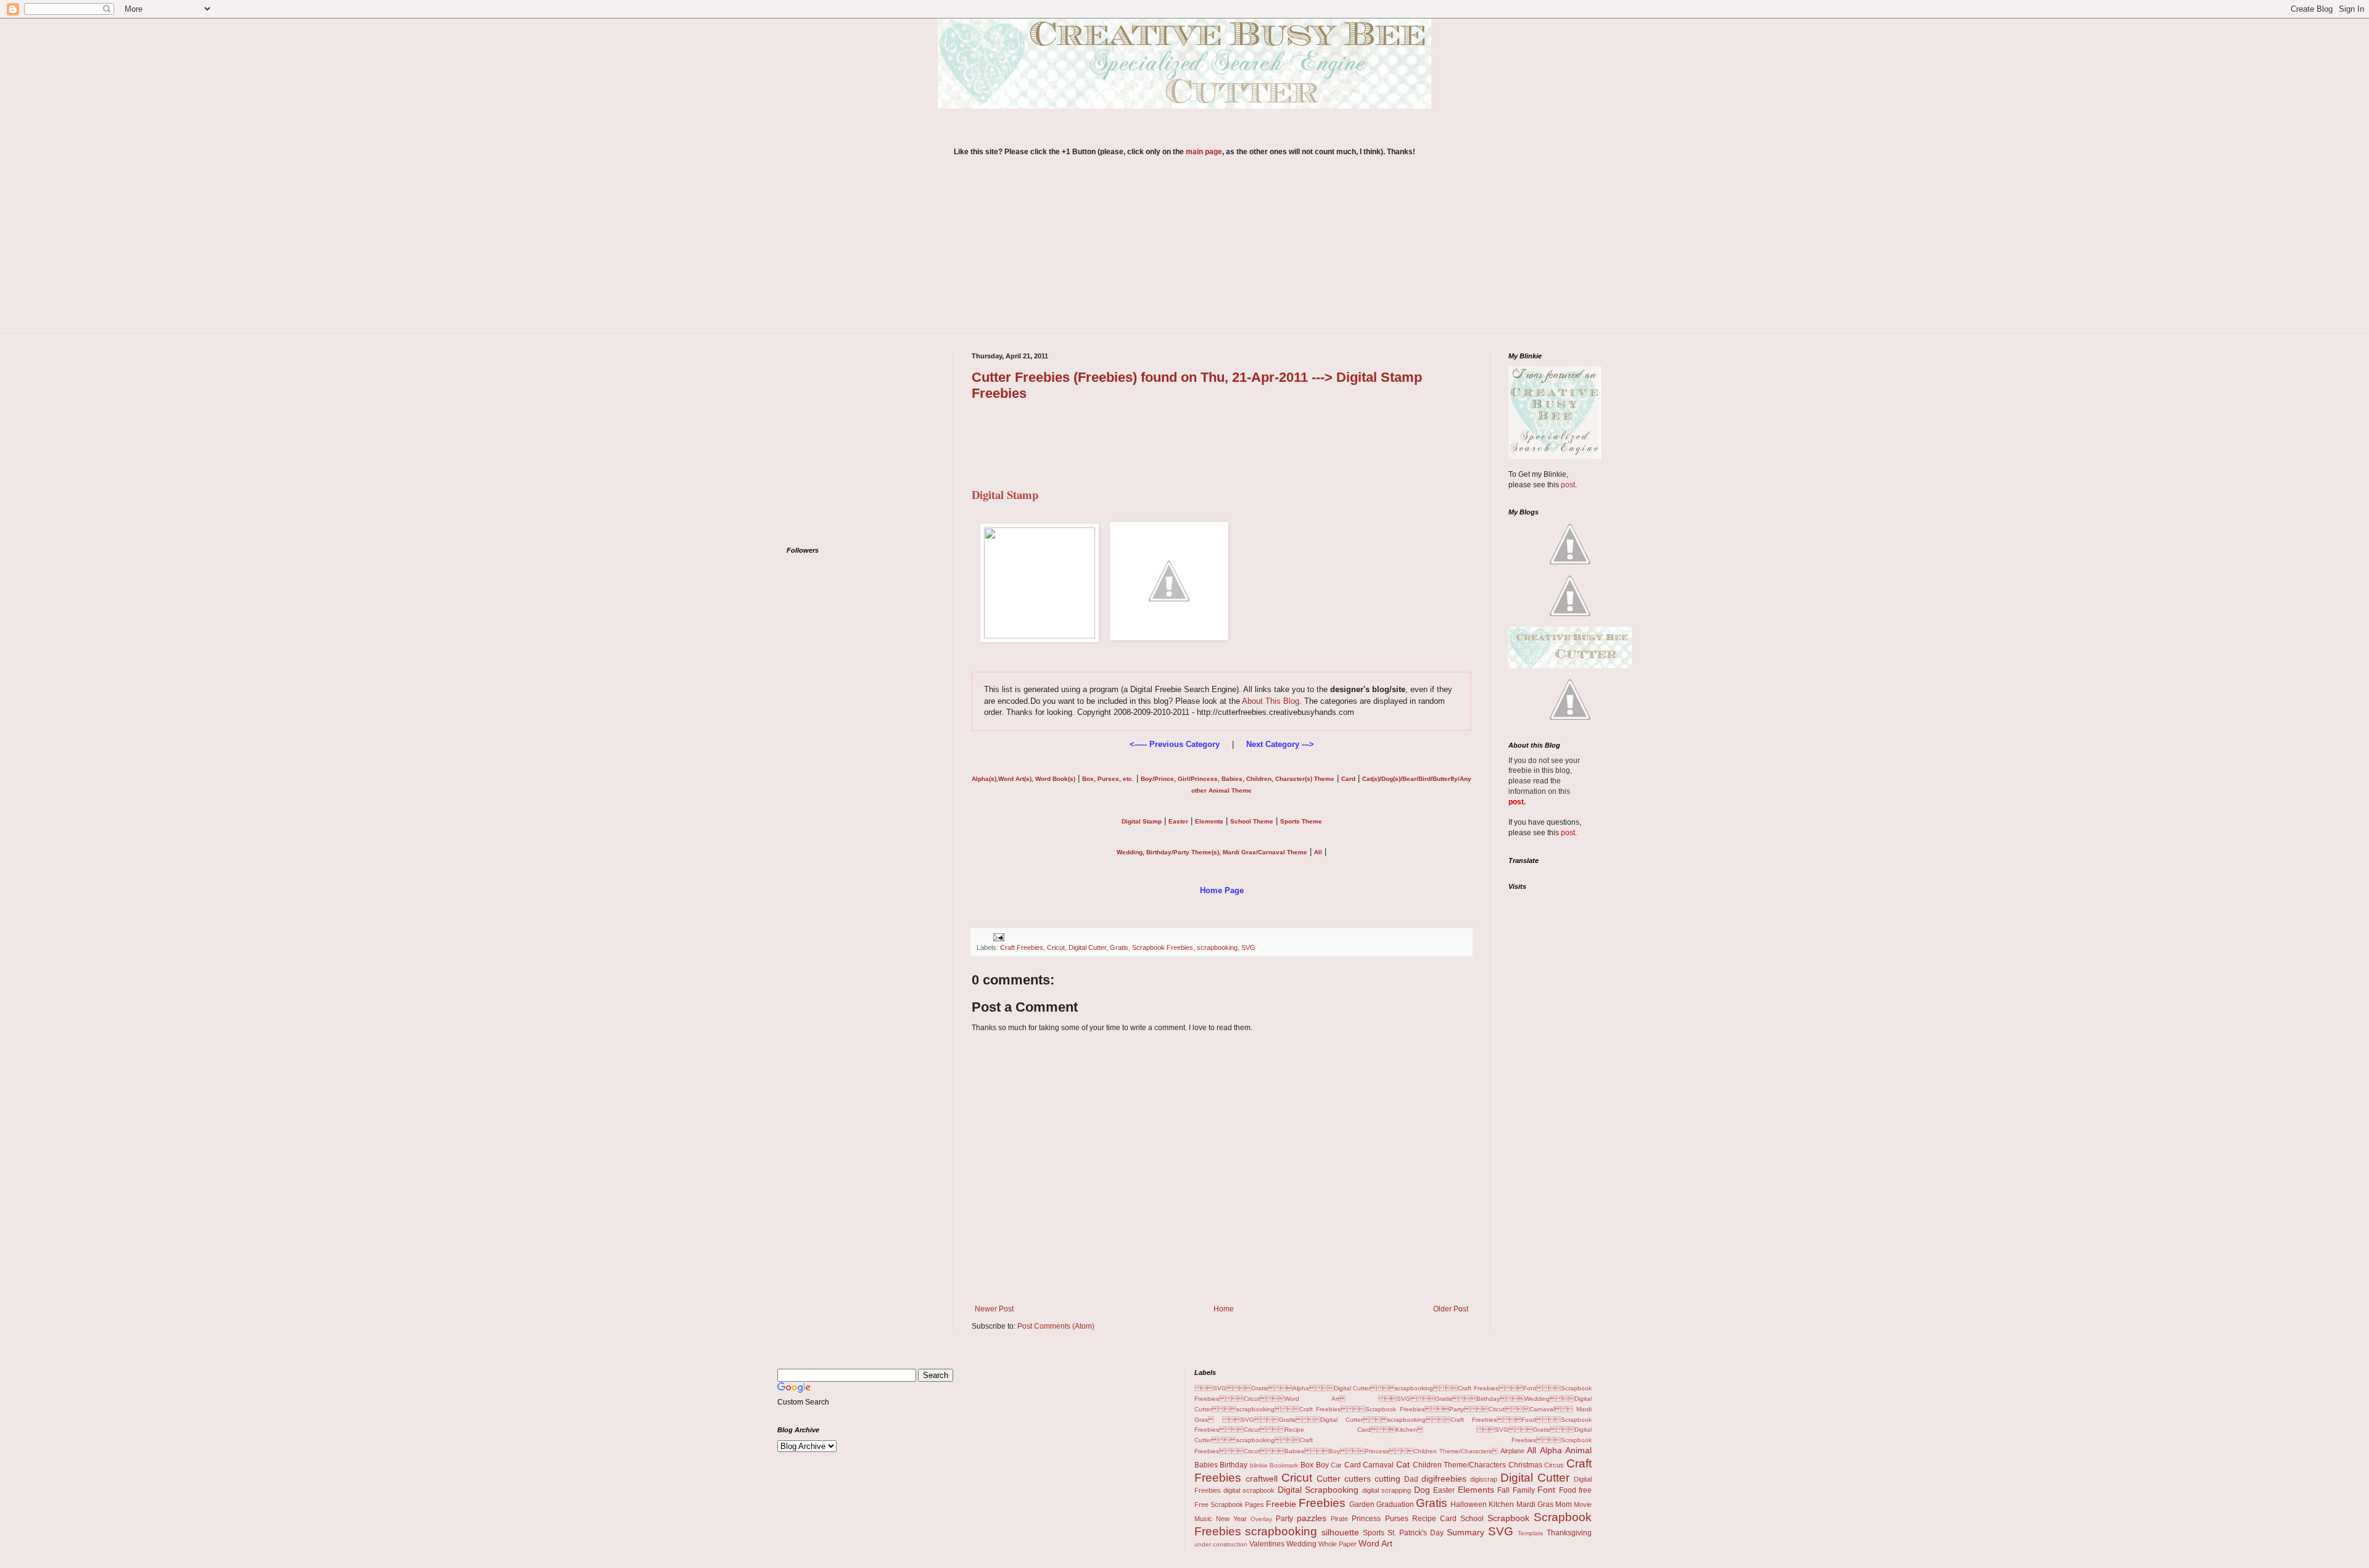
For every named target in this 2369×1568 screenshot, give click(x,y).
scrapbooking (1217, 947)
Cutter (1329, 1479)
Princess (1366, 1519)
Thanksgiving (1569, 1533)
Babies (1206, 1465)
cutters (1358, 1479)
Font (1546, 1490)
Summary (1466, 1532)
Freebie (1281, 1504)
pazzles (1312, 1518)
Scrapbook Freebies (1163, 947)
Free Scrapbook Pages (1229, 1504)
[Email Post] (997, 936)
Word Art (1375, 1543)
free (1585, 1490)
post (1568, 485)
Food (1568, 1490)
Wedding (1301, 1544)
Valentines (1267, 1544)
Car (1336, 1465)
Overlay (1261, 1519)
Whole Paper (1337, 1544)
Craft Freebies (1022, 947)
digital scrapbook (1249, 1490)
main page (1204, 152)
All (1532, 1450)
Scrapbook (1508, 1518)
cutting (1387, 1479)
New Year (1231, 1519)
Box (1307, 1465)
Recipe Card (1434, 1519)
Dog (1422, 1490)
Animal (1578, 1450)
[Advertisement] (1184, 253)
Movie (1583, 1504)
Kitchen (1501, 1504)
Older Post (1451, 1309)
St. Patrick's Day (1416, 1533)
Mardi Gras (1535, 1504)
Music (1203, 1519)
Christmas (1525, 1465)
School (1472, 1519)
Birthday (1234, 1465)
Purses (1397, 1519)
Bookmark (1284, 1465)
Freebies (1322, 1503)
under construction (1221, 1544)
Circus (1554, 1465)
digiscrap (1484, 1479)
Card (1353, 1465)
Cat (1403, 1464)
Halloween (1469, 1504)
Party (1284, 1519)
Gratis (1119, 947)
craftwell (1262, 1479)
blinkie (1259, 1465)
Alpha (1551, 1450)
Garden (1362, 1504)
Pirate (1339, 1519)
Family (1524, 1490)
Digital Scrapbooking (1318, 1490)
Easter (1444, 1490)
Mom (1564, 1504)
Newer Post (994, 1309)
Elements (1476, 1490)
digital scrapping (1387, 1490)
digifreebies (1444, 1479)
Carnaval (1378, 1465)
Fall (1503, 1490)
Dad (1411, 1479)
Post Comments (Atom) (1056, 1326)
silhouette (1340, 1532)
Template (1531, 1533)
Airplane (1512, 1451)
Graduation (1395, 1504)
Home (1224, 1309)
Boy (1322, 1465)
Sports (1374, 1533)
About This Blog (1271, 701)
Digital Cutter (1087, 947)
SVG (1248, 947)
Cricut (1056, 947)
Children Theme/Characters (1460, 1465)
